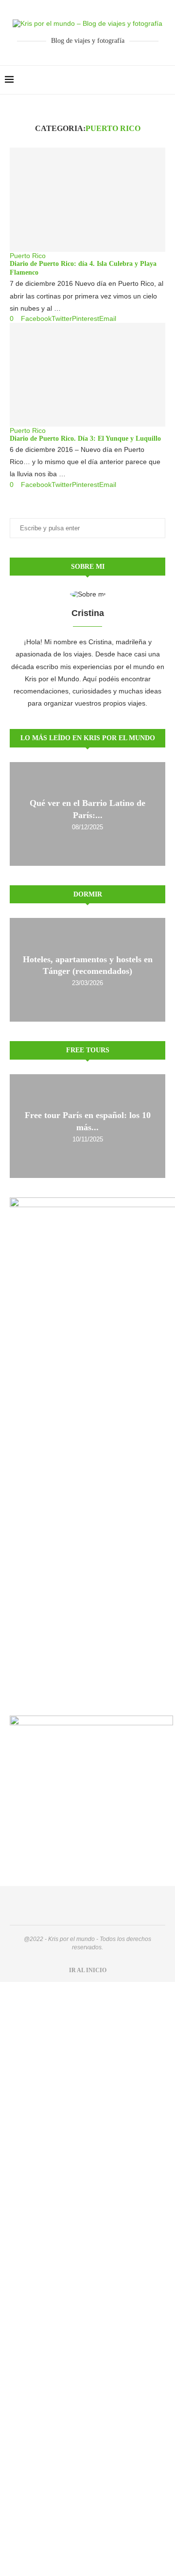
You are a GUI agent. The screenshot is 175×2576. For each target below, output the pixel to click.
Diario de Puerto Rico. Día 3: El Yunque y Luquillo (85, 439)
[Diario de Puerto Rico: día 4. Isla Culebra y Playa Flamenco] (87, 199)
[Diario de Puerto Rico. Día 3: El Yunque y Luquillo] (87, 375)
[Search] (165, 80)
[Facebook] (140, 80)
